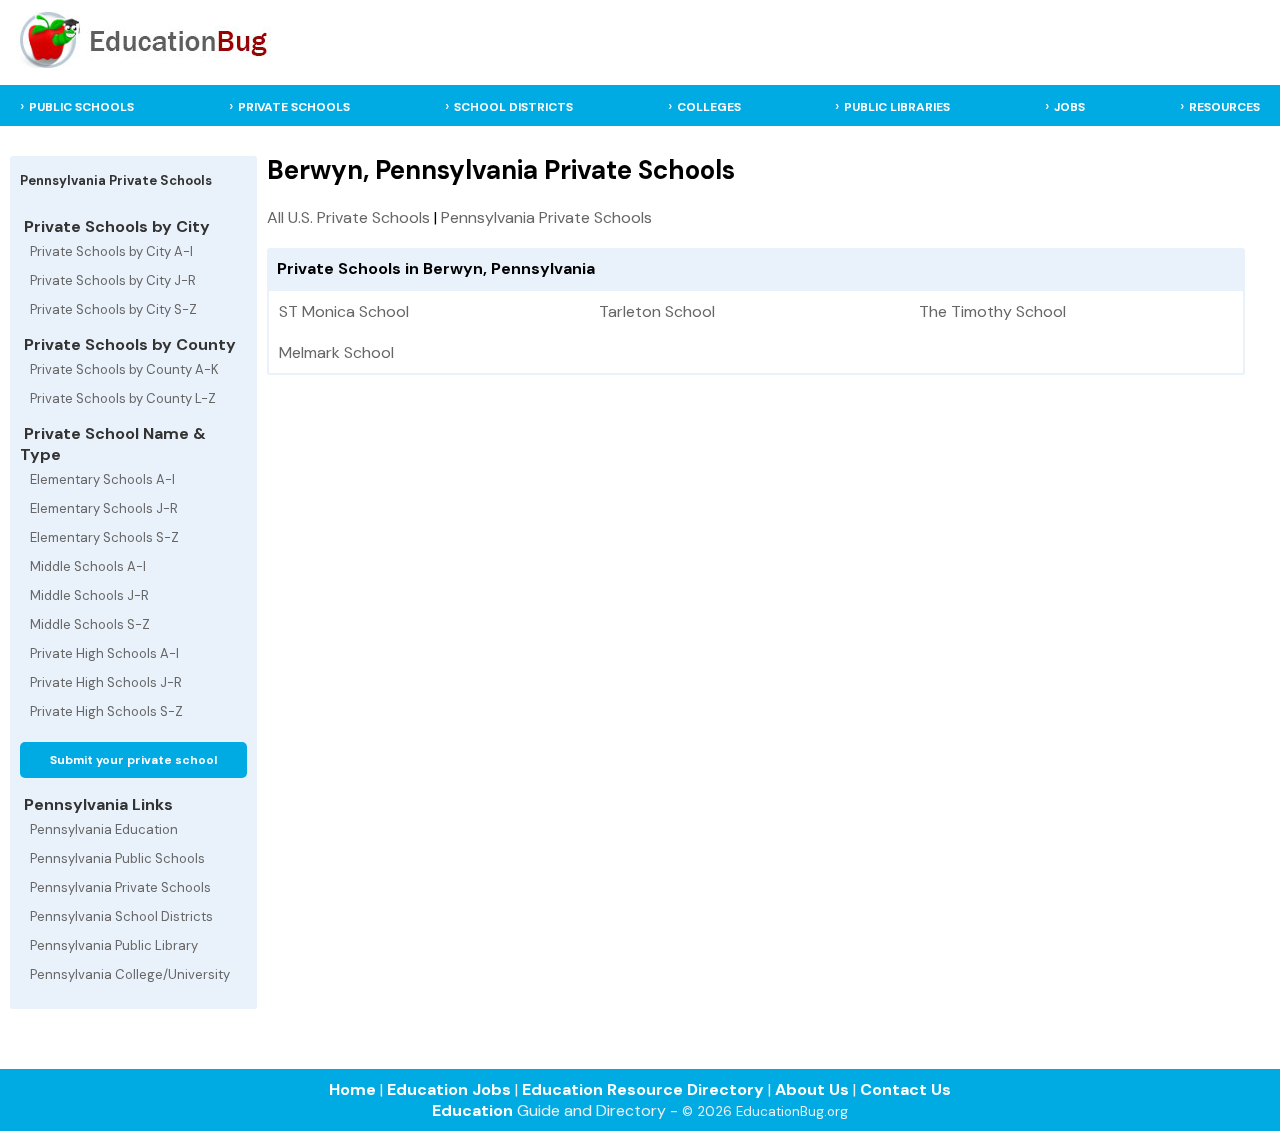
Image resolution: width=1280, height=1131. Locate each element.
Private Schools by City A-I (111, 251)
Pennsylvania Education (104, 829)
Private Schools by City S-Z (113, 309)
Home (352, 1089)
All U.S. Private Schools (348, 217)
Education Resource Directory (643, 1089)
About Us (812, 1089)
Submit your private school (133, 760)
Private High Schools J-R (106, 682)
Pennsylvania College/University (130, 974)
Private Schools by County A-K (124, 369)
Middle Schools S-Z (90, 624)
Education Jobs (449, 1089)
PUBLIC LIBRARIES (897, 107)
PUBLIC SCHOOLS (81, 107)
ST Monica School (344, 311)
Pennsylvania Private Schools (120, 887)
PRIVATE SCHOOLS (294, 107)
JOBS (1069, 107)
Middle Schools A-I (88, 566)
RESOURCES (1224, 107)
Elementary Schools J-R (104, 508)
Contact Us (905, 1089)
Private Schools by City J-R (113, 280)
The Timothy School (992, 311)
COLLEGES (709, 107)
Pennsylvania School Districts (121, 916)
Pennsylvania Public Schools (117, 858)
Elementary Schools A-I (102, 479)
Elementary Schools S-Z (104, 537)
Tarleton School (657, 311)
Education (472, 1110)
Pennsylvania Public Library (114, 945)
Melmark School (336, 352)
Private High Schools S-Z (106, 711)
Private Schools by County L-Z (123, 398)
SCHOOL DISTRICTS (513, 107)
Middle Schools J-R (89, 595)
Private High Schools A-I (104, 653)
